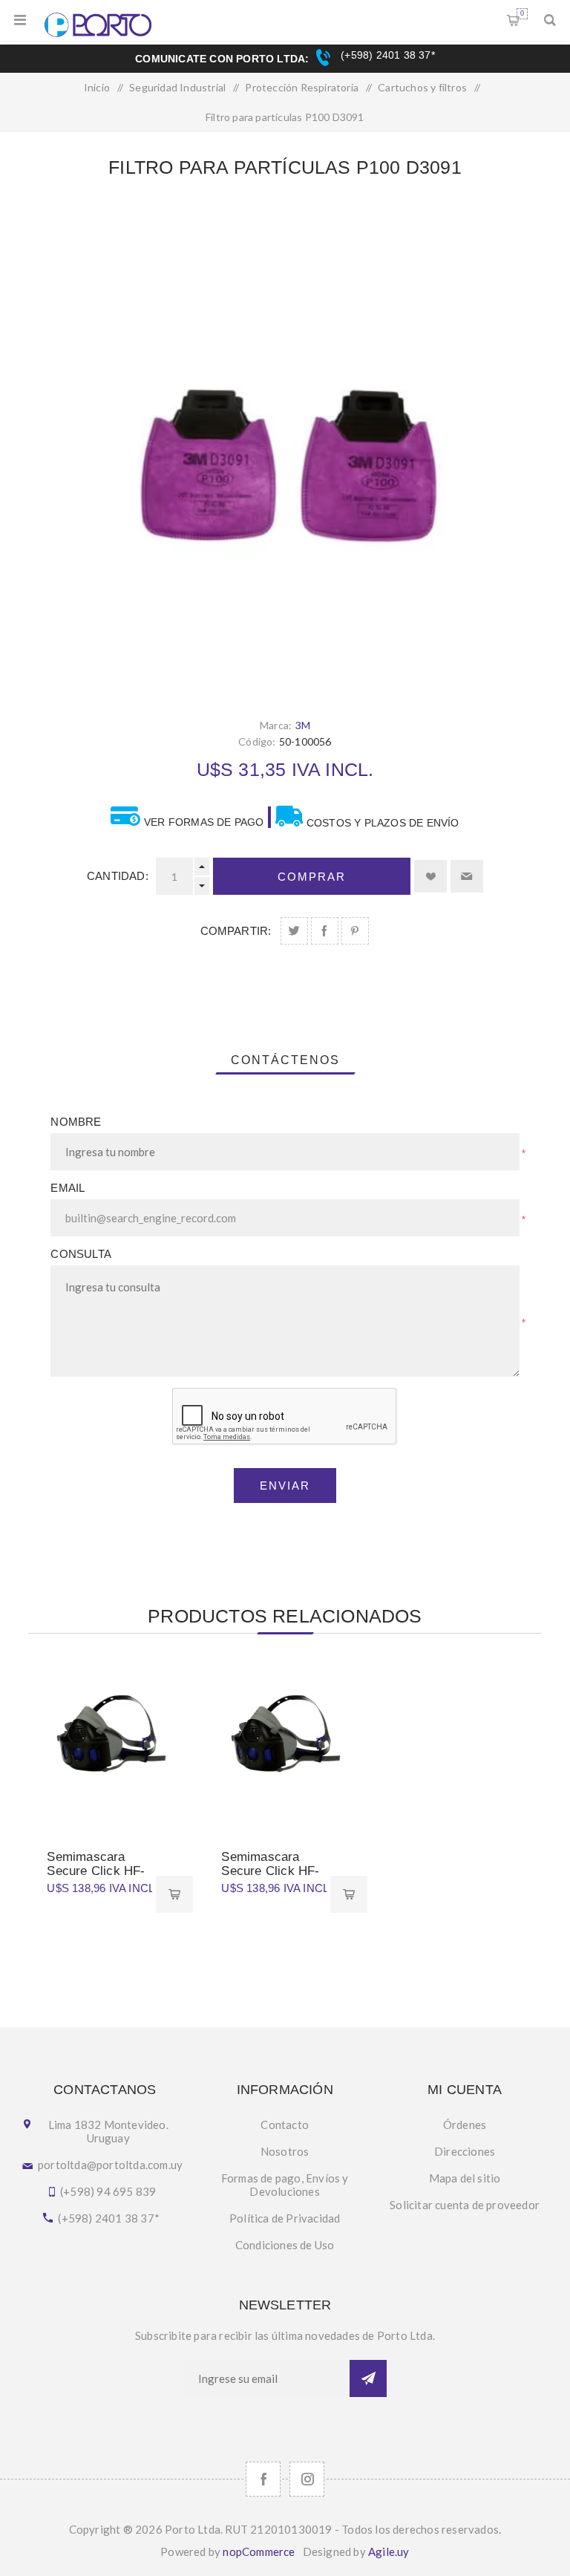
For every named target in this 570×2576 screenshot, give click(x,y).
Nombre (76, 1122)
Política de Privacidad (285, 2218)
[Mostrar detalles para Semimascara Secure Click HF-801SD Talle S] (110, 1738)
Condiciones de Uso (285, 2245)
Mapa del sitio (465, 2178)
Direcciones (465, 2151)
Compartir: (236, 931)
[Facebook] (263, 2479)
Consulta (81, 1254)
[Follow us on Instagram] (307, 2479)
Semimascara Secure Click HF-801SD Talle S (96, 1871)
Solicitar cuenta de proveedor (465, 2205)
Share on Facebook (325, 931)
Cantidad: (118, 876)
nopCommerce (259, 2551)
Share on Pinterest (355, 931)
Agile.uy (389, 2551)
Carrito (522, 13)
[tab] (285, 1060)
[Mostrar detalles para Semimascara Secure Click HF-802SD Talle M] (285, 1738)
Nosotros (285, 2151)
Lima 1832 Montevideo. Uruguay (108, 2131)
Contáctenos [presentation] (285, 1060)
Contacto (285, 2125)
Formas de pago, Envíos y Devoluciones (285, 2185)
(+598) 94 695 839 (108, 2191)
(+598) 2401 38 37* (386, 55)
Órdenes (465, 2125)
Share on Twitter (294, 931)
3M (303, 725)
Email (68, 1188)
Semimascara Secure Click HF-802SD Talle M (270, 1871)
